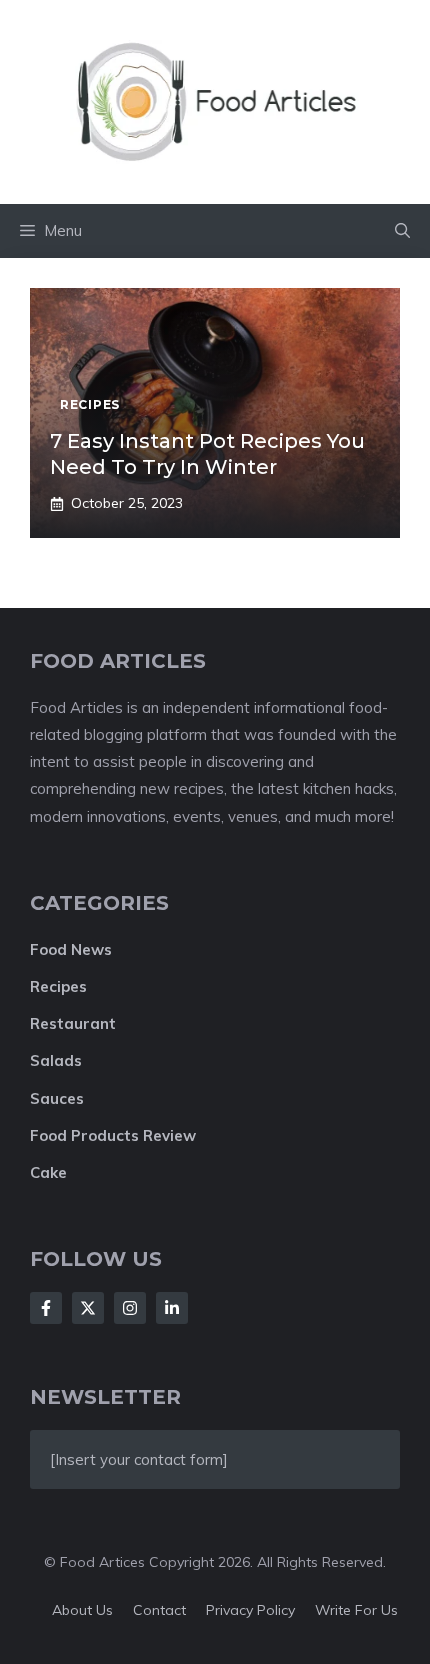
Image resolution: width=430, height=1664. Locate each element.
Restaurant (73, 1023)
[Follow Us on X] (88, 1308)
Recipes (58, 986)
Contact (159, 1610)
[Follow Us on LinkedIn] (172, 1308)
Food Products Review (113, 1135)
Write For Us (356, 1610)
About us (82, 1610)
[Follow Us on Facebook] (46, 1308)
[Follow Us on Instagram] (130, 1308)
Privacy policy (250, 1610)
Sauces (57, 1098)
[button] (402, 231)
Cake (48, 1172)
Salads (56, 1060)
